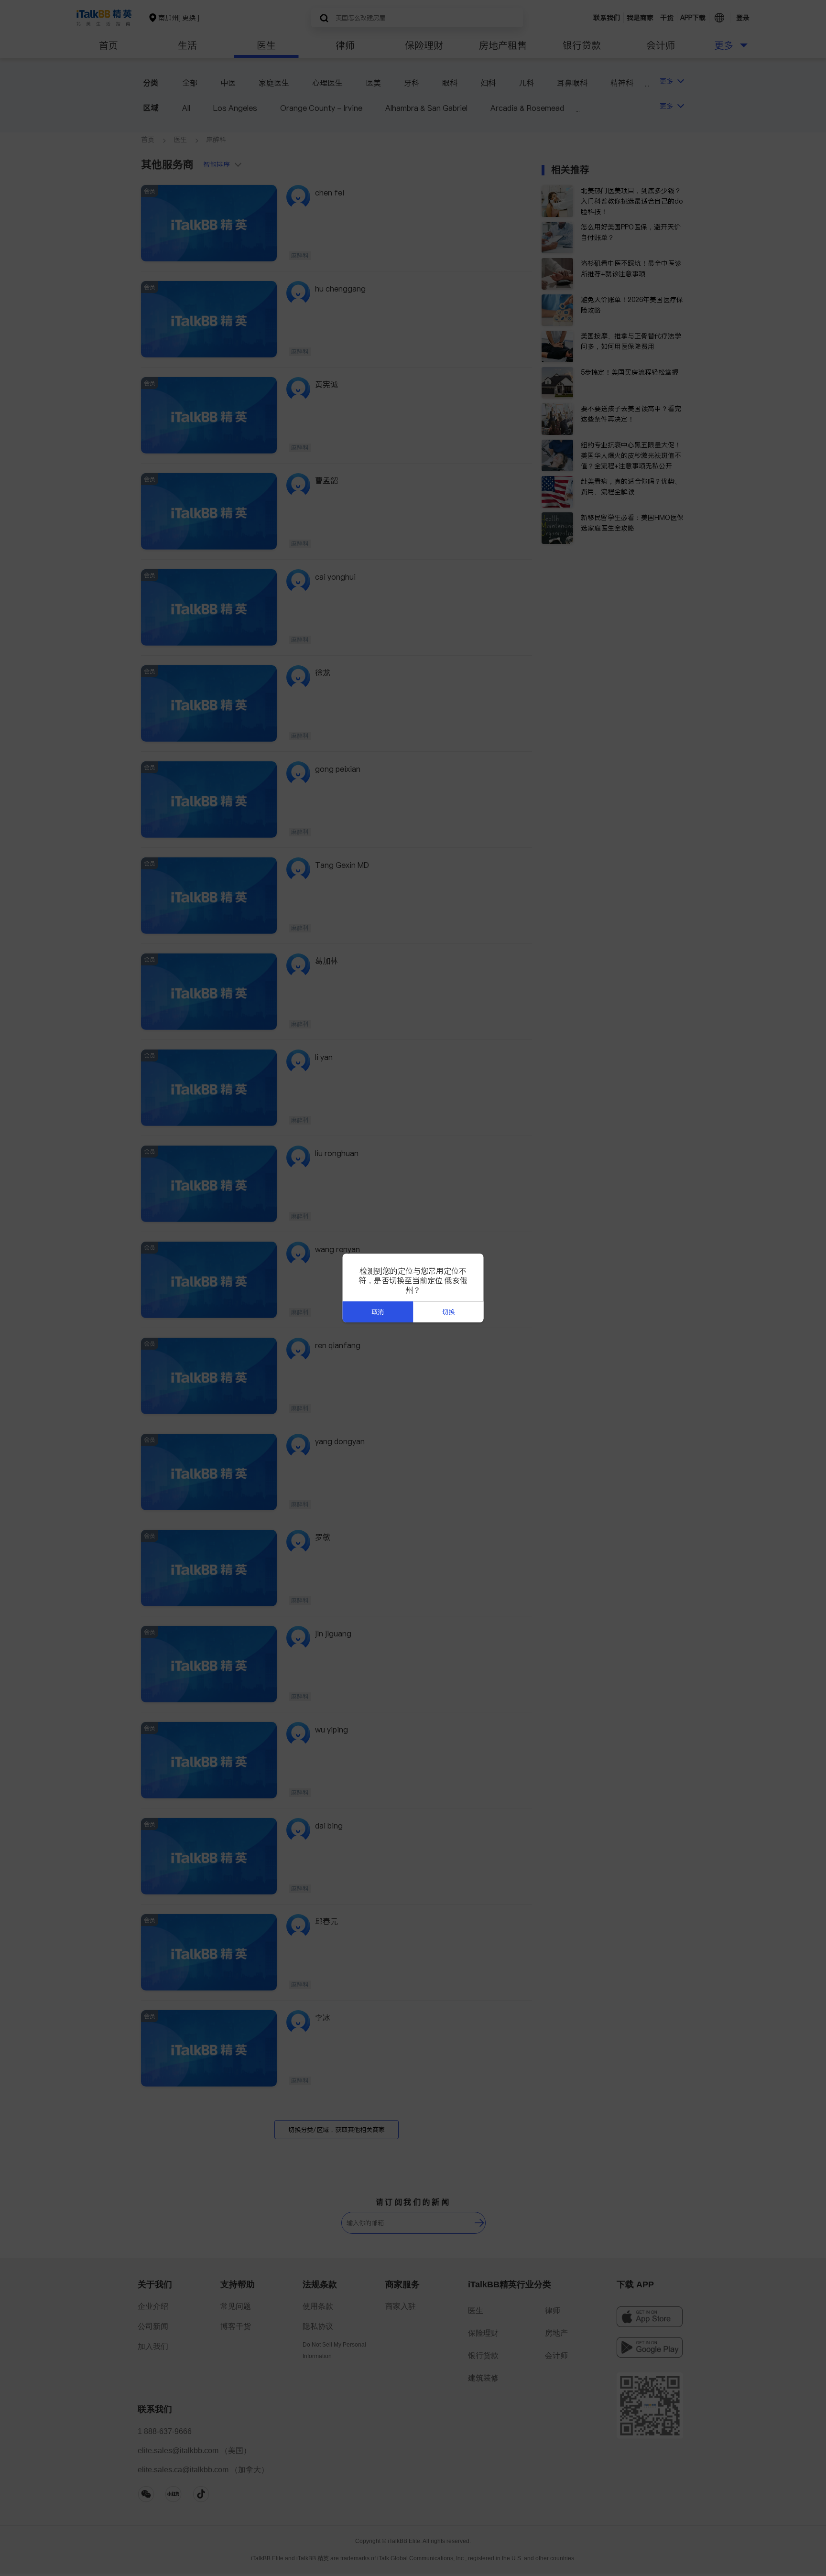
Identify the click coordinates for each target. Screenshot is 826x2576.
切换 (448, 1312)
